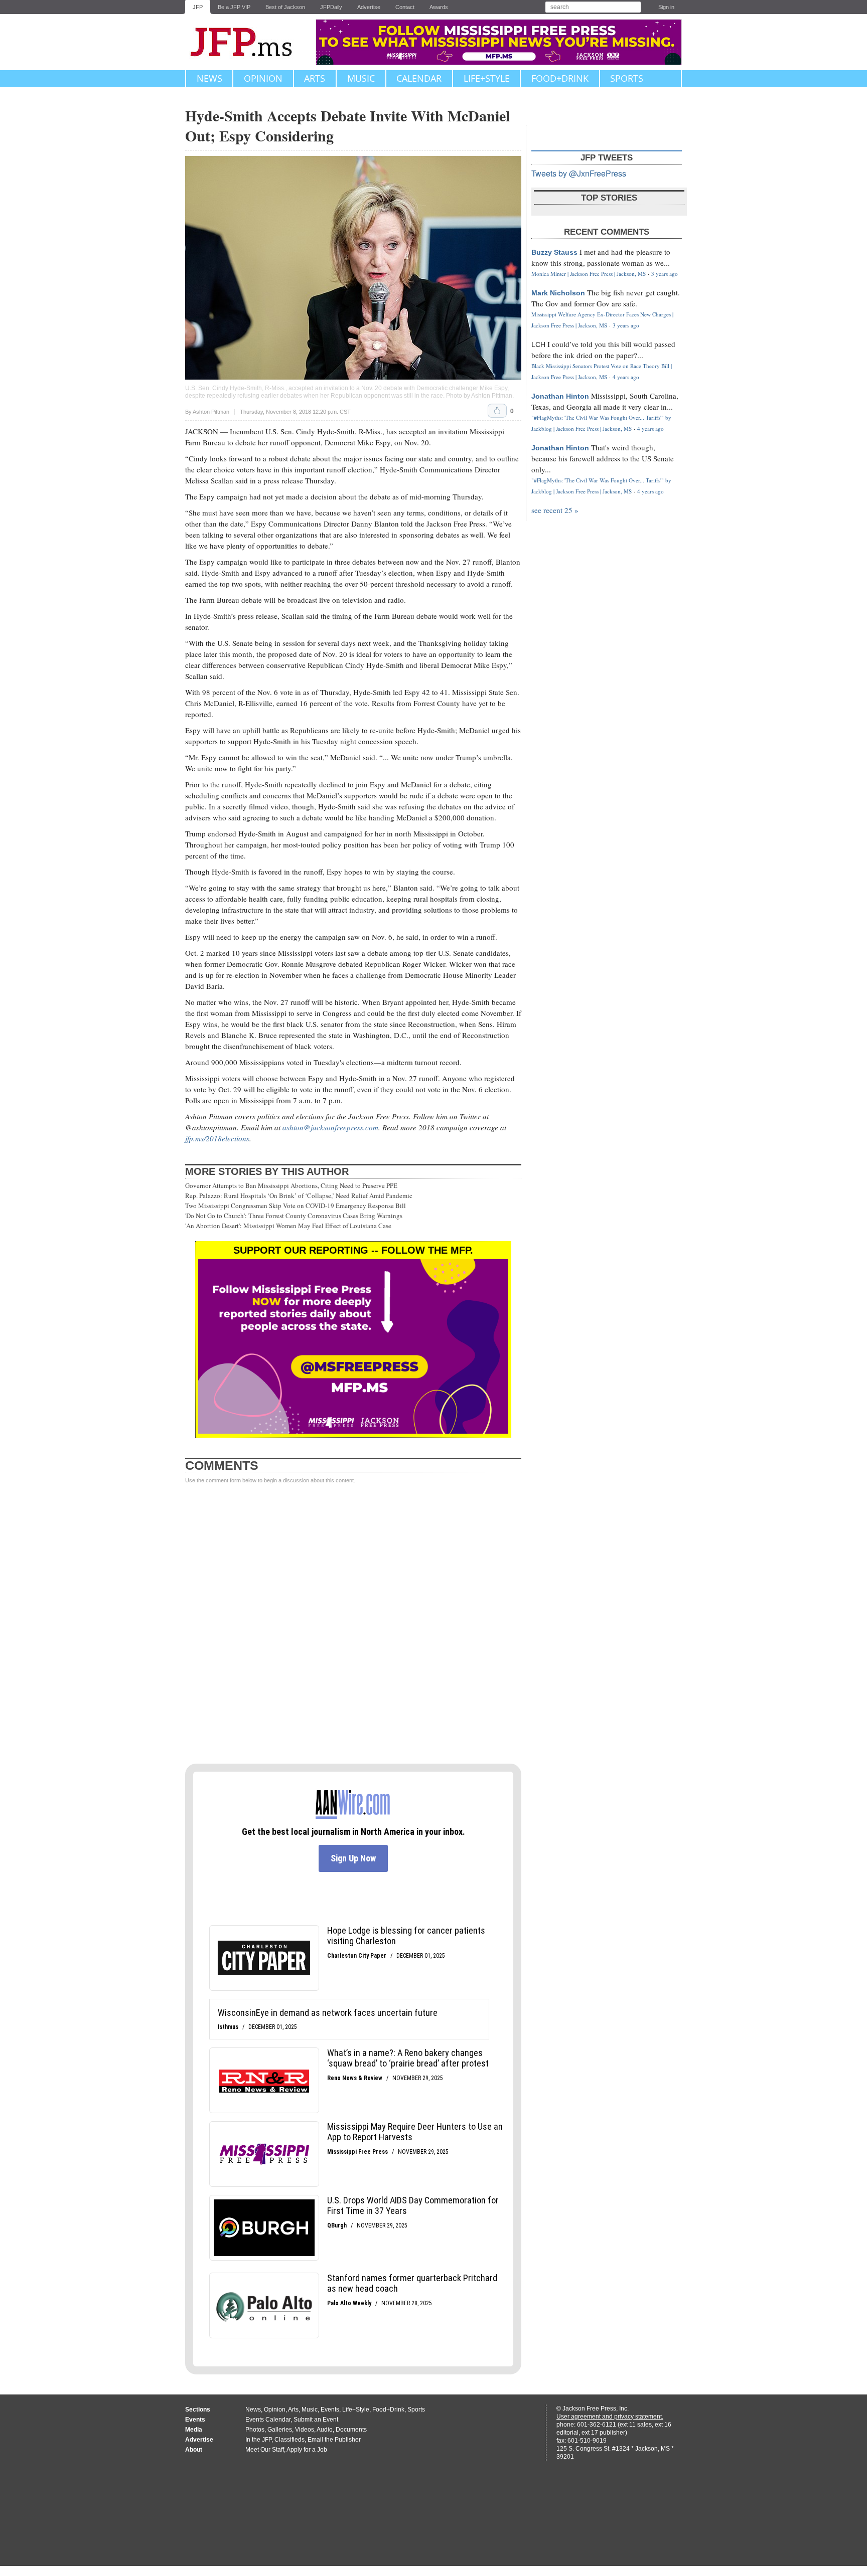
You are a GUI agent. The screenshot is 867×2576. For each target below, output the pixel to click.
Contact (405, 7)
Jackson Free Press (248, 42)
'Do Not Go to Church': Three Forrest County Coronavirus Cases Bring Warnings (294, 1216)
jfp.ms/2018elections (217, 1138)
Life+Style (487, 78)
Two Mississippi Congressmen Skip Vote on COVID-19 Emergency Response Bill (296, 1206)
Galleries (280, 2430)
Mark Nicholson (558, 293)
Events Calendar (268, 2420)
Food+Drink (560, 78)
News (209, 78)
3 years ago (665, 274)
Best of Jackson (285, 7)
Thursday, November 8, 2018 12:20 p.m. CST (295, 412)
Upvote (497, 411)
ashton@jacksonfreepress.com (330, 1127)
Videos (305, 2430)
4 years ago (626, 377)
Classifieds (290, 2440)
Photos (255, 2430)
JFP (198, 7)
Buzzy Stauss (554, 252)
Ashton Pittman (492, 396)
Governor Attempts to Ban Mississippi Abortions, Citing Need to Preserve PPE (291, 1185)
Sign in (666, 7)
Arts (315, 78)
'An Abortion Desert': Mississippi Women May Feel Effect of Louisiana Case (288, 1226)
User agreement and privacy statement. (610, 2417)
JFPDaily (331, 7)
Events (330, 2410)
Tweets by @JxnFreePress (579, 173)
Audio (325, 2430)
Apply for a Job (307, 2450)
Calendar (419, 78)
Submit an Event (316, 2420)
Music (361, 78)
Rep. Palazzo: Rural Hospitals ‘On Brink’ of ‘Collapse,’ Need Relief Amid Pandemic (299, 1195)
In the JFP (258, 2440)
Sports (627, 78)
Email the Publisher (334, 2440)
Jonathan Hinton (560, 396)
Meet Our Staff (265, 2450)
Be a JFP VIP (234, 7)
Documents (351, 2430)
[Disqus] (353, 1624)
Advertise (369, 7)
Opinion (263, 78)
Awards (439, 7)
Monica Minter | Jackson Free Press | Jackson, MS (589, 274)
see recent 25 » (555, 510)
